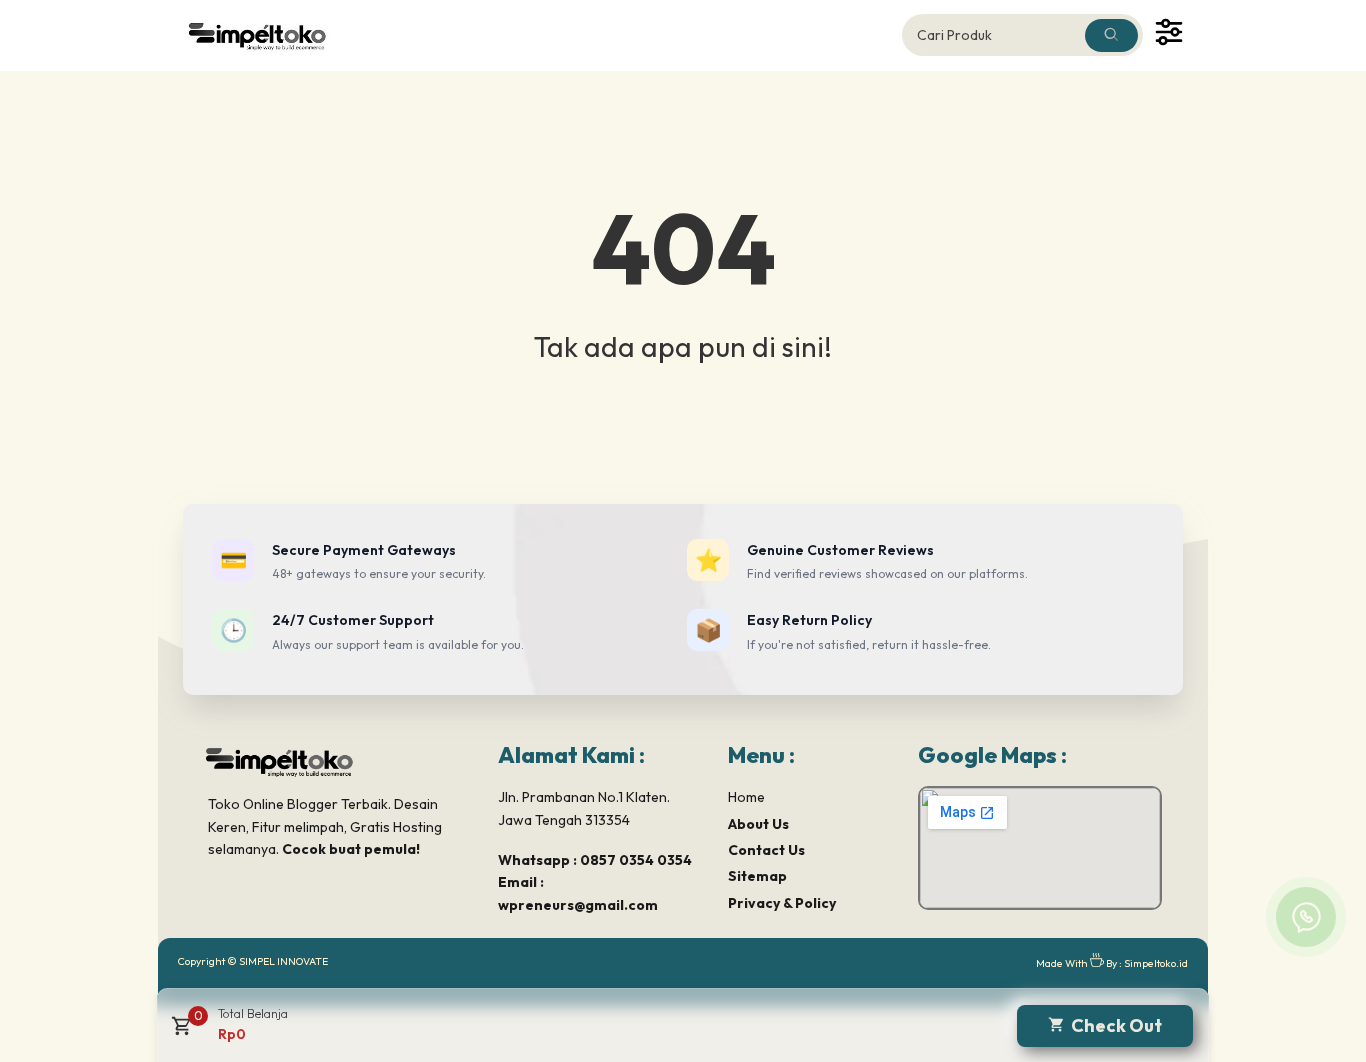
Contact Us (766, 850)
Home (746, 797)
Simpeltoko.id (1156, 963)
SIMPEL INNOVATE (283, 961)
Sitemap (757, 876)
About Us (758, 824)
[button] (179, 1033)
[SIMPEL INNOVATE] (269, 35)
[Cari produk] (1111, 35)
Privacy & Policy (782, 903)
